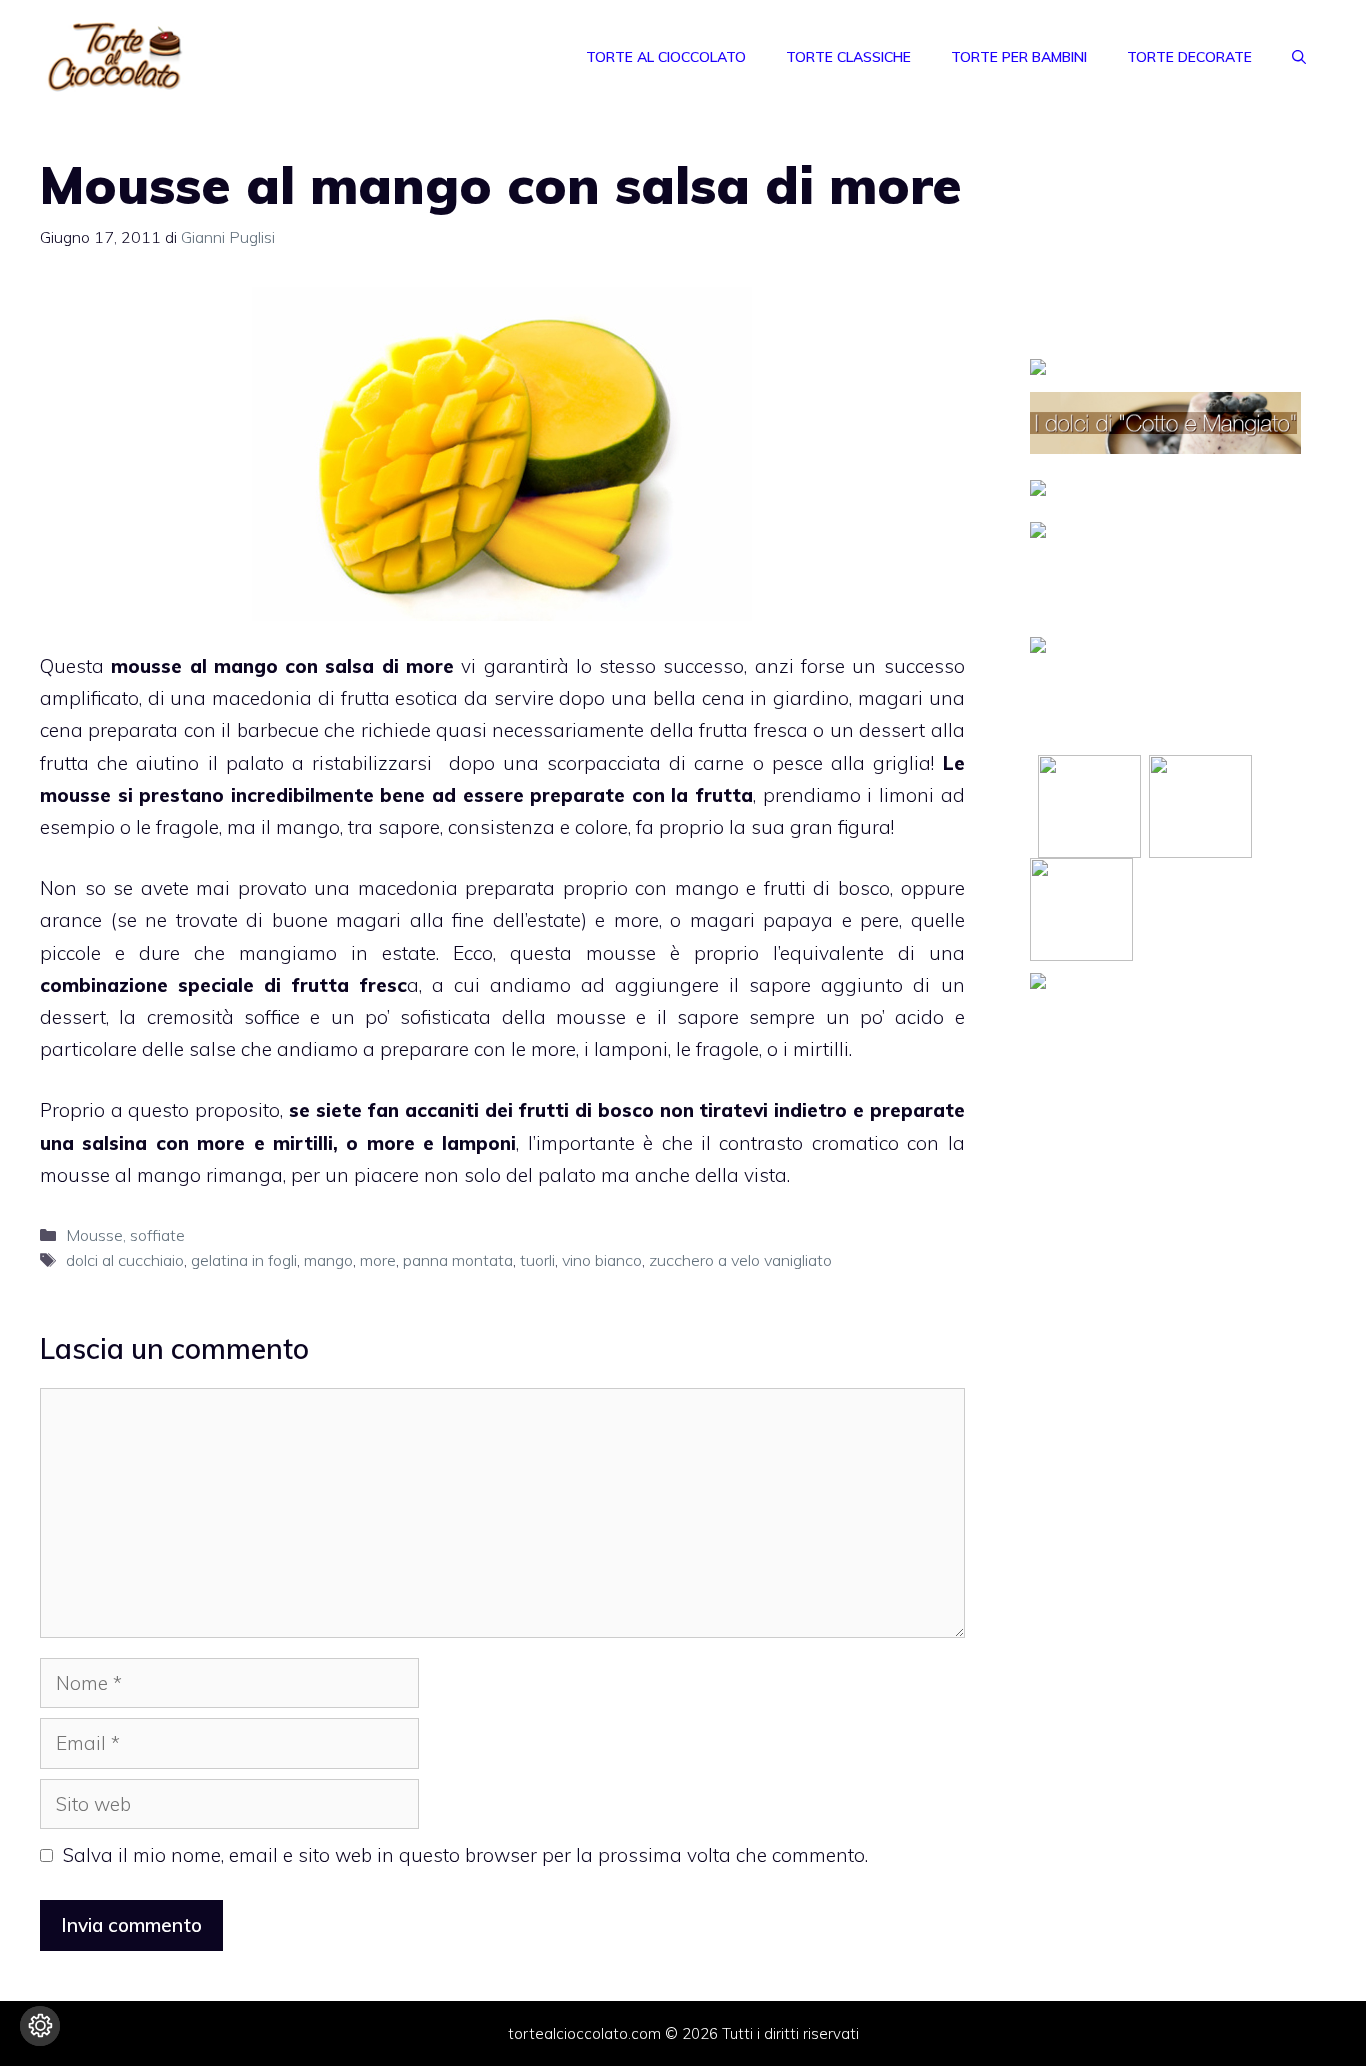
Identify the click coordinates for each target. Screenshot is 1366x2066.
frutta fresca (753, 730)
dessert (73, 1017)
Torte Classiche (848, 57)
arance (71, 920)
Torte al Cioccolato (666, 57)
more (636, 920)
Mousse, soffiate (125, 1235)
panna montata (458, 1260)
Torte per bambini (1019, 57)
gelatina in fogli (244, 1260)
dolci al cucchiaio (125, 1260)
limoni (906, 795)
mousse (621, 953)
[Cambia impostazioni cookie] (40, 2026)
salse (212, 1049)
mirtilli (821, 1049)
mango (308, 827)
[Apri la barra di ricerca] (1299, 57)
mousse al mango (120, 1175)
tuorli (537, 1260)
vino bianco (602, 1260)
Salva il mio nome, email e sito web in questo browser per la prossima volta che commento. (465, 1855)
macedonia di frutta (300, 698)
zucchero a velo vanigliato (740, 1260)
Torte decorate (1189, 57)
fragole (187, 827)
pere (879, 920)
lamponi (631, 1049)
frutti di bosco (827, 888)
